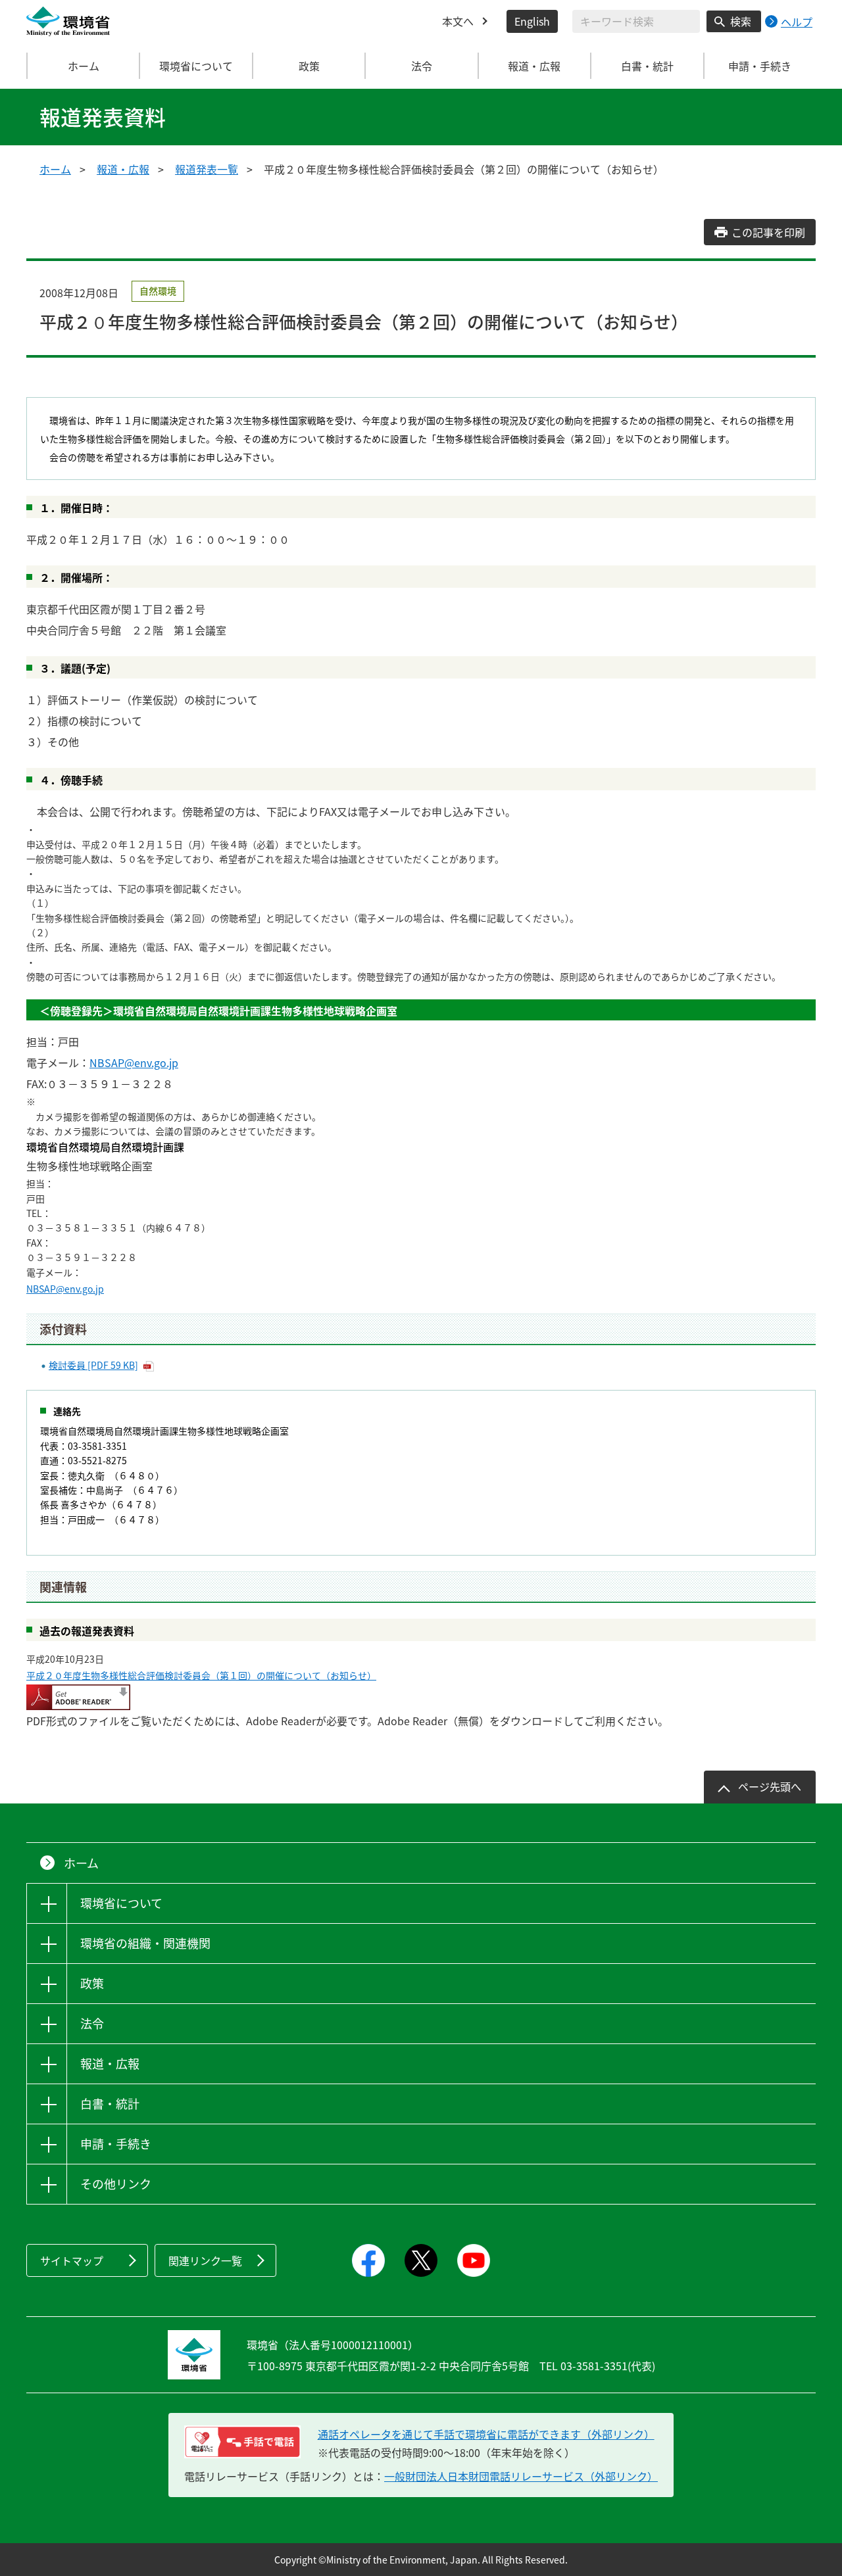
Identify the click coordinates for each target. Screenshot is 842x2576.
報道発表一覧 (207, 169)
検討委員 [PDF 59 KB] (93, 1365)
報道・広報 (123, 169)
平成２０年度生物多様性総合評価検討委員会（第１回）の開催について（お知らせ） (201, 1675)
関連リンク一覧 (205, 2260)
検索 (741, 21)
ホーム (84, 66)
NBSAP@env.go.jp (134, 1062)
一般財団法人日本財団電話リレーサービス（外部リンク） (521, 2476)
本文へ (458, 21)
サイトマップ (72, 2260)
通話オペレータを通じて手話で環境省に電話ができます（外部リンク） (486, 2434)
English (532, 21)
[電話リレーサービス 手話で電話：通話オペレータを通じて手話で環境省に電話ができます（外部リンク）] (242, 2442)
